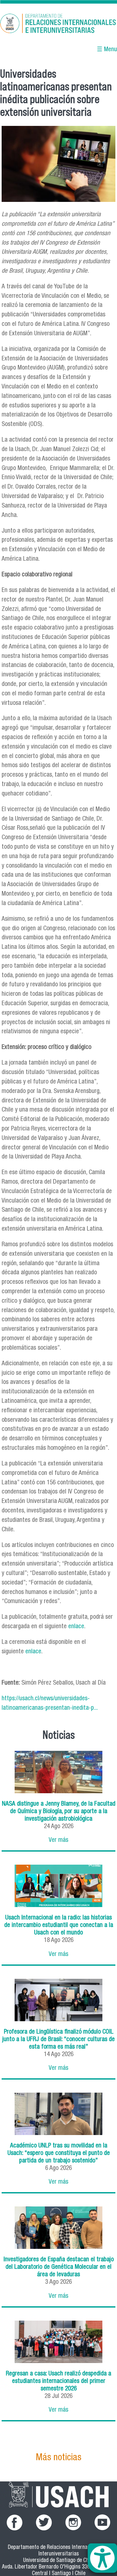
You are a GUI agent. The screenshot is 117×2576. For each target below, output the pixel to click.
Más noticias (58, 2458)
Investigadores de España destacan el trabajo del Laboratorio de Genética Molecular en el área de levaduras (59, 2267)
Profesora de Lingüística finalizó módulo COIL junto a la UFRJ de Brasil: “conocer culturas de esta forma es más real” (58, 2040)
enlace (75, 1627)
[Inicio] (58, 24)
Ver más (58, 1840)
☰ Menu (107, 50)
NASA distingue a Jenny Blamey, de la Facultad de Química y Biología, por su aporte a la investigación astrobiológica (59, 1812)
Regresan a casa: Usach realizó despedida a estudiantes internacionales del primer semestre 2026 (58, 2381)
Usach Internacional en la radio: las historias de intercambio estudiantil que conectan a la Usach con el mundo (59, 1925)
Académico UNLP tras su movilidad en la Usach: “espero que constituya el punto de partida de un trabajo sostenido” (59, 2153)
